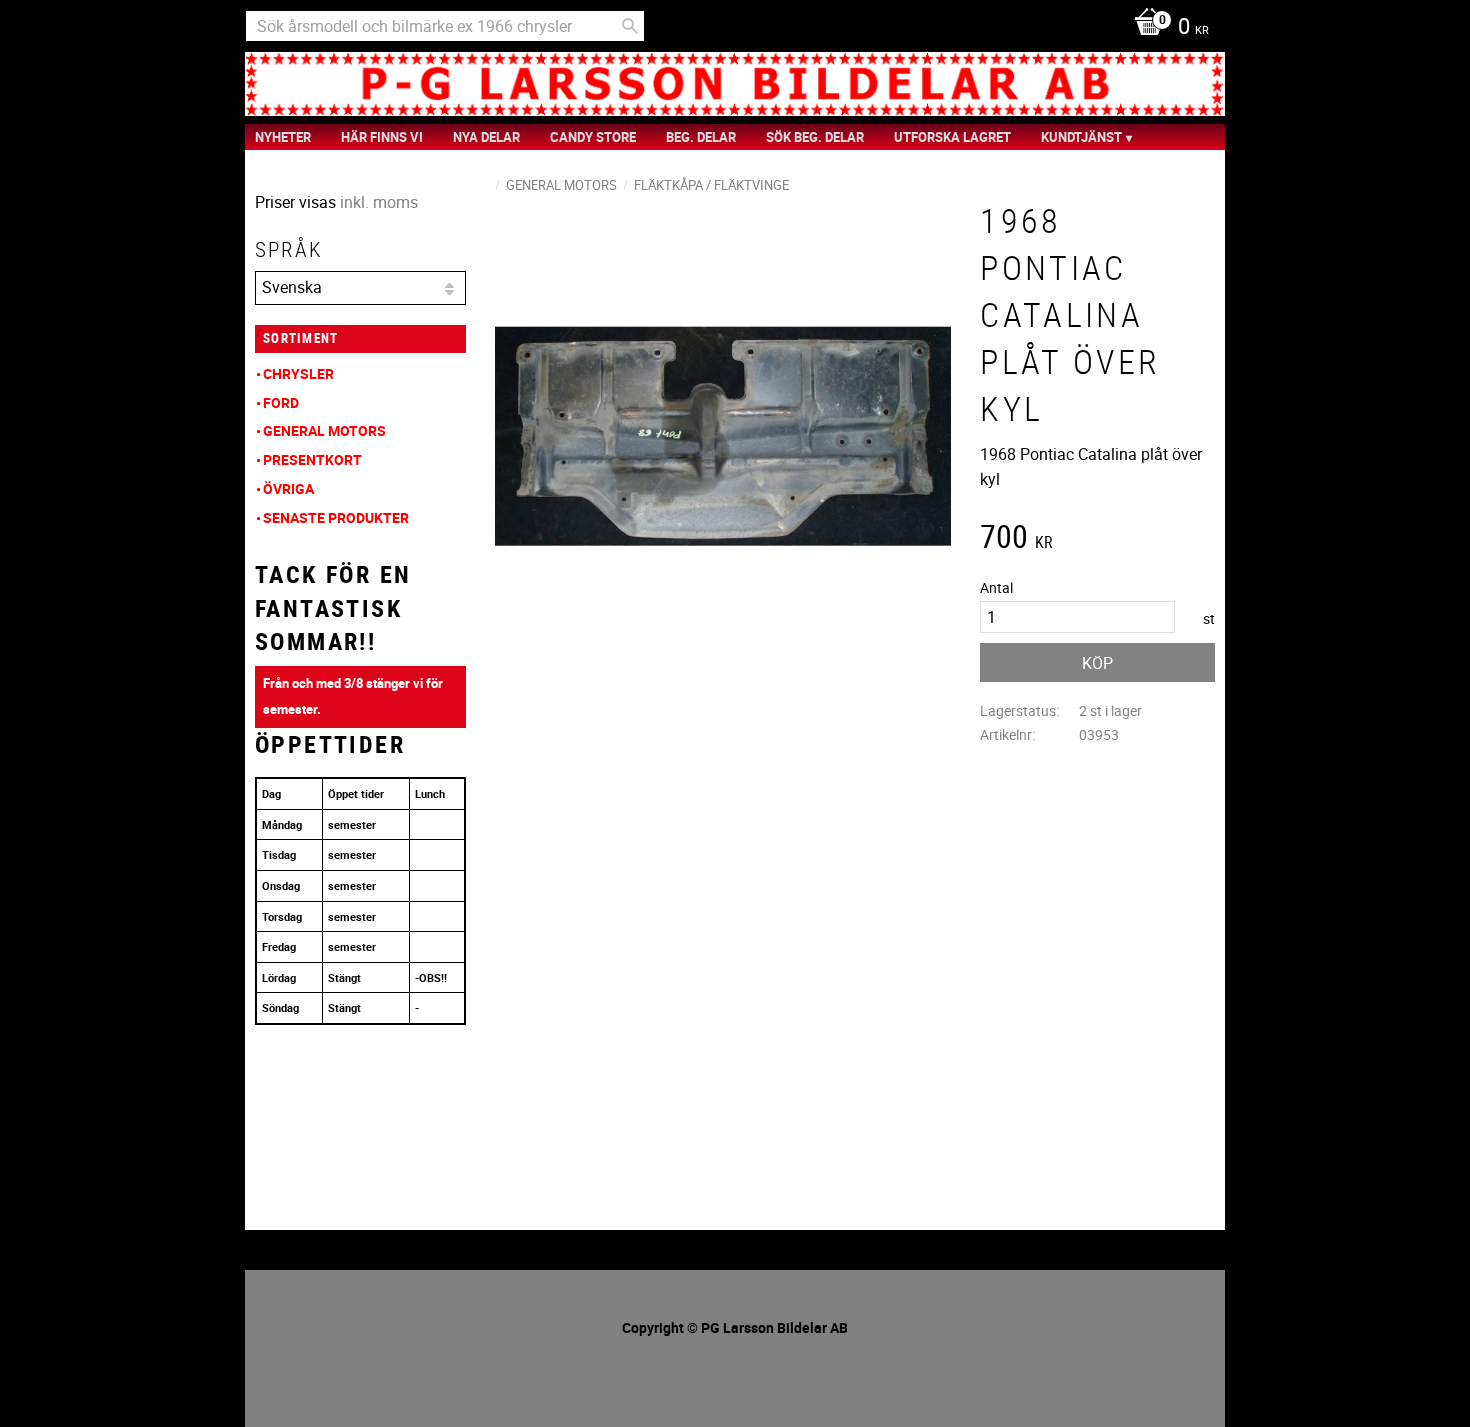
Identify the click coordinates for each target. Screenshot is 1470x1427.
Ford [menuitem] (281, 402)
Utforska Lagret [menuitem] (952, 137)
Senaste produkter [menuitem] (336, 517)
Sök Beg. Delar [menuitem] (815, 137)
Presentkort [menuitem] (312, 459)
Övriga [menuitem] (288, 488)
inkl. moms (379, 202)
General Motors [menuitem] (324, 430)
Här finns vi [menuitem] (382, 137)
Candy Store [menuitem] (593, 137)
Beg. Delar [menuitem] (701, 137)
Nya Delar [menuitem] (486, 137)
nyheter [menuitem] (283, 137)
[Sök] (630, 26)
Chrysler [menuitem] (298, 373)
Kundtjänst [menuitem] (1081, 137)
